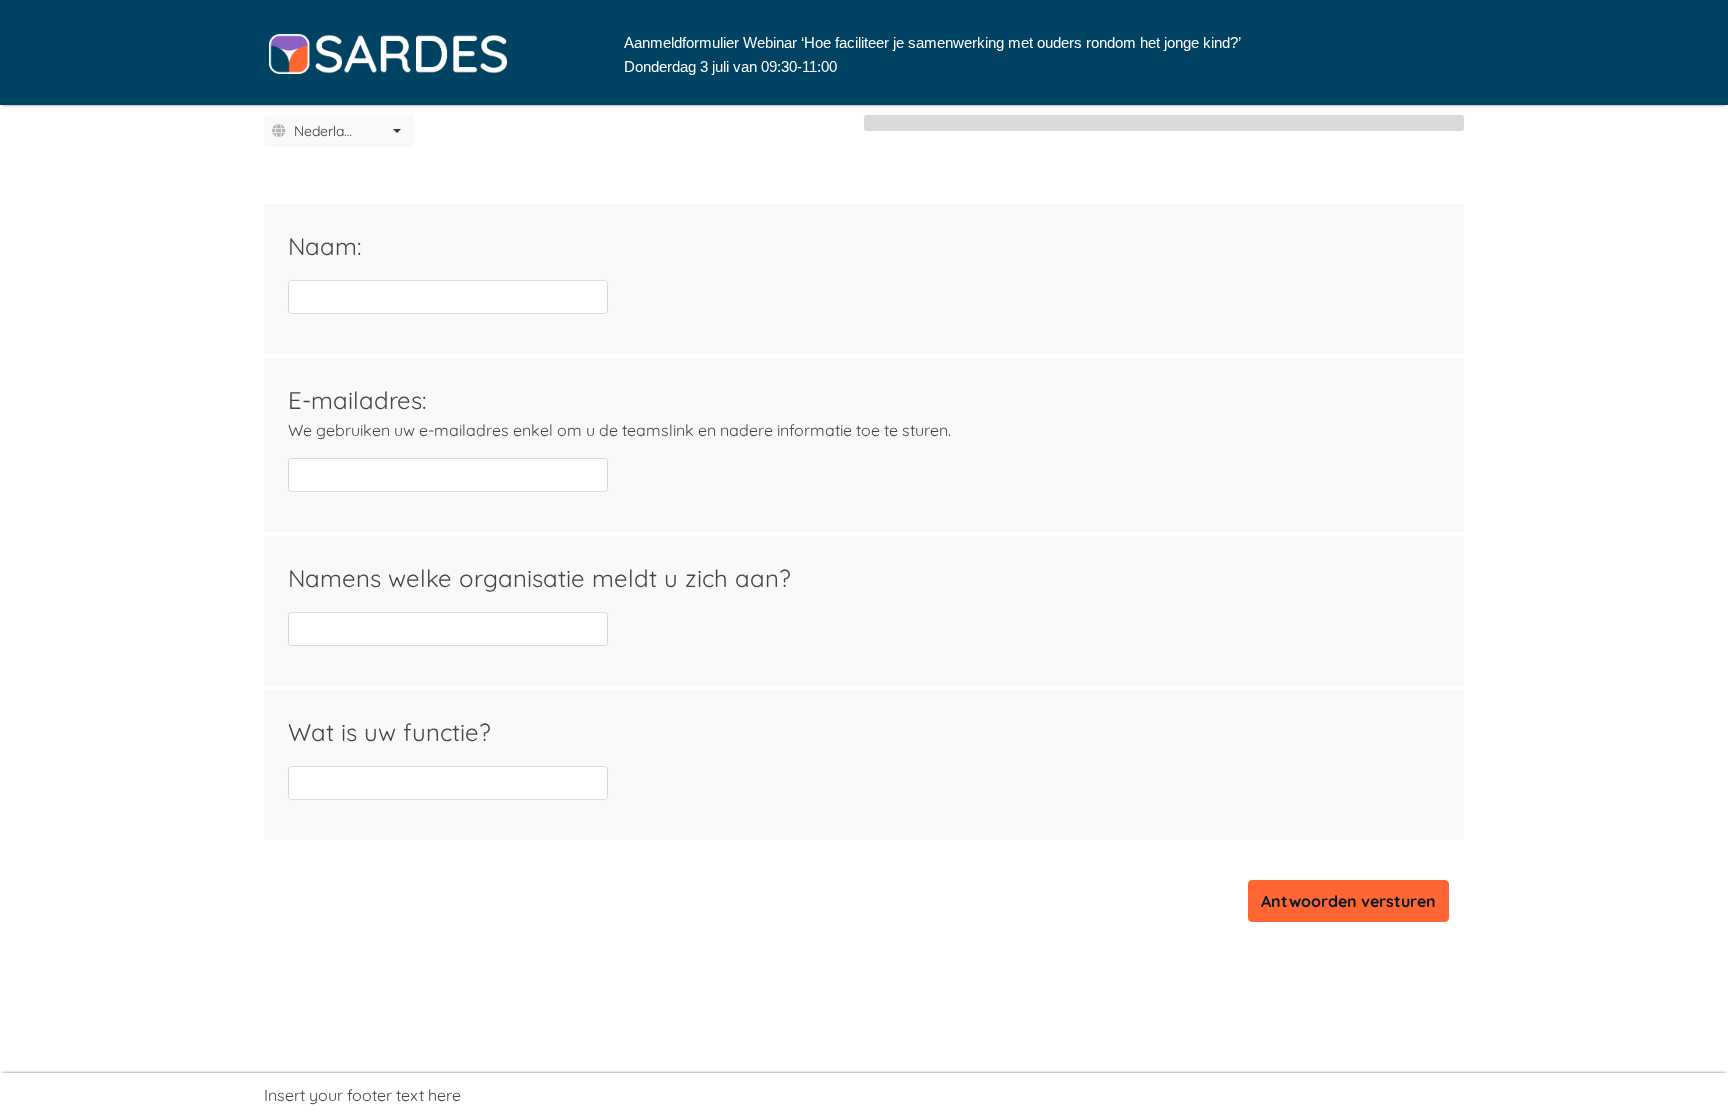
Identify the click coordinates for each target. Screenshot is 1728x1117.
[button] (397, 131)
